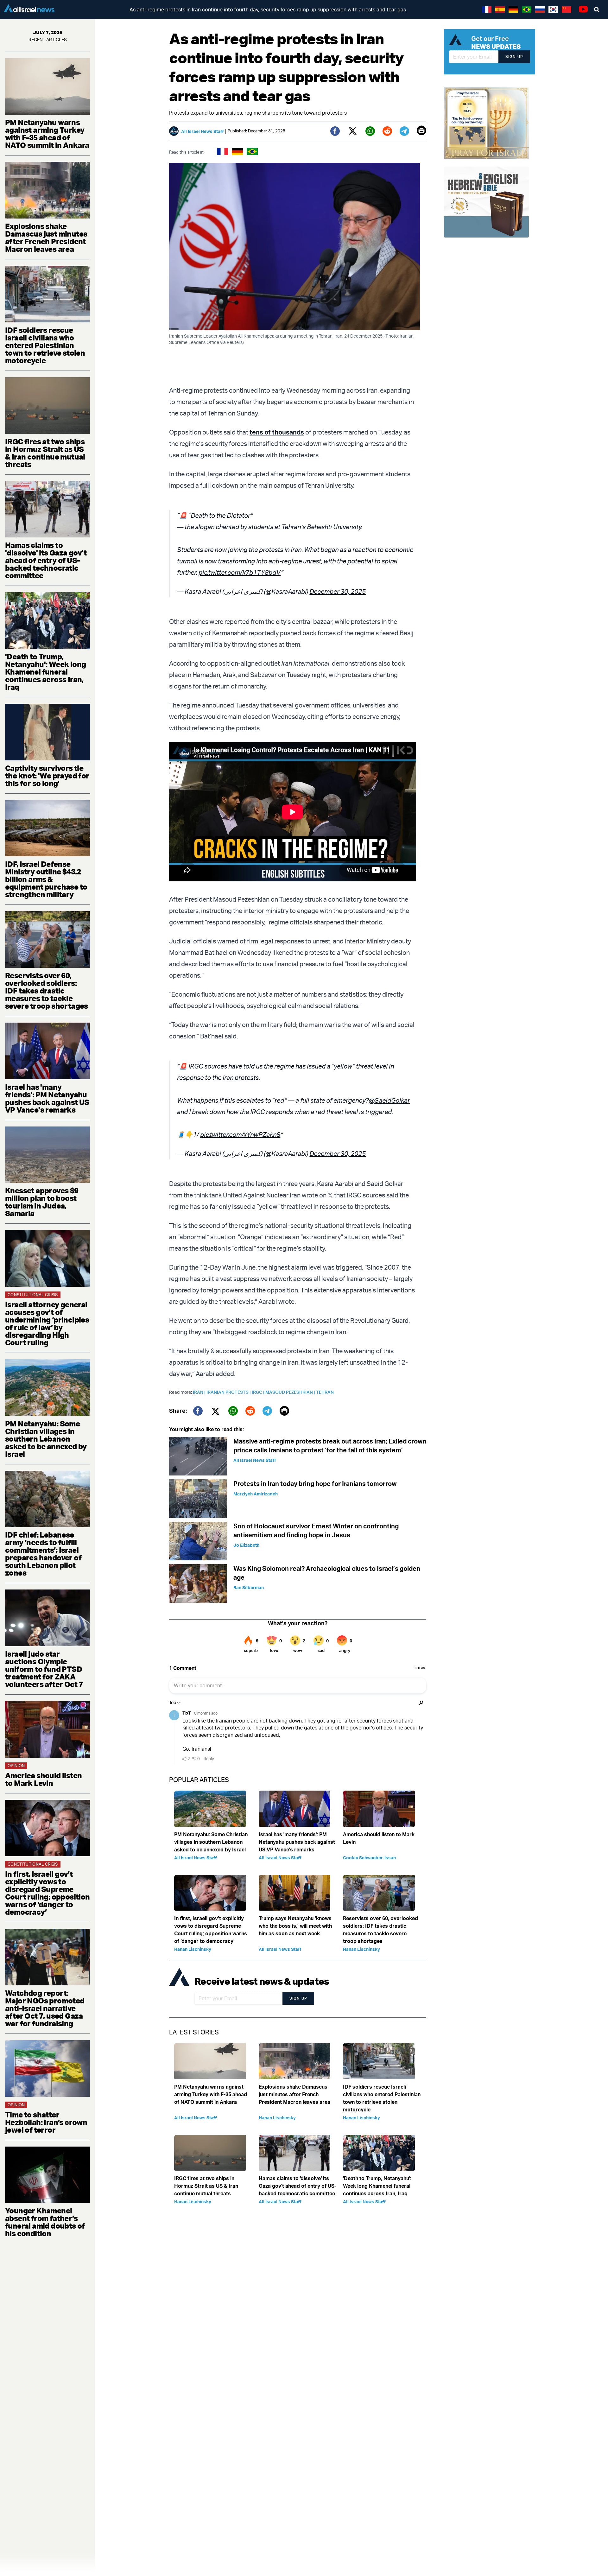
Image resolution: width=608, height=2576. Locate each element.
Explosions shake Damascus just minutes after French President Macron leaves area (46, 238)
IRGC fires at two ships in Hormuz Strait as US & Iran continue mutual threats (45, 453)
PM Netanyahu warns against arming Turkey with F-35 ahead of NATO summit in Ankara (47, 134)
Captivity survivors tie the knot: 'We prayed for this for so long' (47, 776)
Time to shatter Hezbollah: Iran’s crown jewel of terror (46, 2122)
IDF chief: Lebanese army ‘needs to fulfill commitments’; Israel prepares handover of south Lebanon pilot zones (43, 1554)
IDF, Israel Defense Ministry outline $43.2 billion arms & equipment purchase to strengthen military (46, 879)
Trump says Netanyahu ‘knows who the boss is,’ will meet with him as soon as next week (295, 1926)
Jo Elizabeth (246, 1545)
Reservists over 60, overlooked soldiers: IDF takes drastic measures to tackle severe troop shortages (47, 991)
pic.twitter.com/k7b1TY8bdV (240, 572)
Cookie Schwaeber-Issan (369, 1858)
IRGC (259, 1392)
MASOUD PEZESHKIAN (291, 1392)
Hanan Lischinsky (193, 1949)
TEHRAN (325, 1392)
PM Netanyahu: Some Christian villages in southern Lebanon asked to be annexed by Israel (46, 1439)
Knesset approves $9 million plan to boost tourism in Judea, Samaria (42, 1202)
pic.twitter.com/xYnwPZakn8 (240, 1135)
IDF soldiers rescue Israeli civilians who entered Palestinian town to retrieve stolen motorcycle (45, 345)
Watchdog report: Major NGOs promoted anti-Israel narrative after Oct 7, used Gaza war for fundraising (45, 2008)
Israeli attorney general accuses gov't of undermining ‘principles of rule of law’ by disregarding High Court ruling (47, 1323)
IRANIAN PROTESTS (229, 1392)
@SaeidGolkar (389, 1100)
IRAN (200, 1392)
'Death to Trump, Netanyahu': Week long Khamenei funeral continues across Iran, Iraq (45, 672)
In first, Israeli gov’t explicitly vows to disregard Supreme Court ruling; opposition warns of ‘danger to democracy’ (47, 1893)
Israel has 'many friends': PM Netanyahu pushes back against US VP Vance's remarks (47, 1098)
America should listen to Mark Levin (43, 1779)
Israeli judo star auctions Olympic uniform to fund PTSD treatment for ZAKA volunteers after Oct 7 (44, 1669)
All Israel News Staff (203, 131)
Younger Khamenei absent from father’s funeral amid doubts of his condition (45, 2222)
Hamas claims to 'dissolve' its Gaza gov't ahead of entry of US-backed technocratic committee (46, 560)
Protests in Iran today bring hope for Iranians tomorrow (315, 1484)
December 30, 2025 (338, 591)
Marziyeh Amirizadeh (256, 1494)
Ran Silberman (249, 1587)
